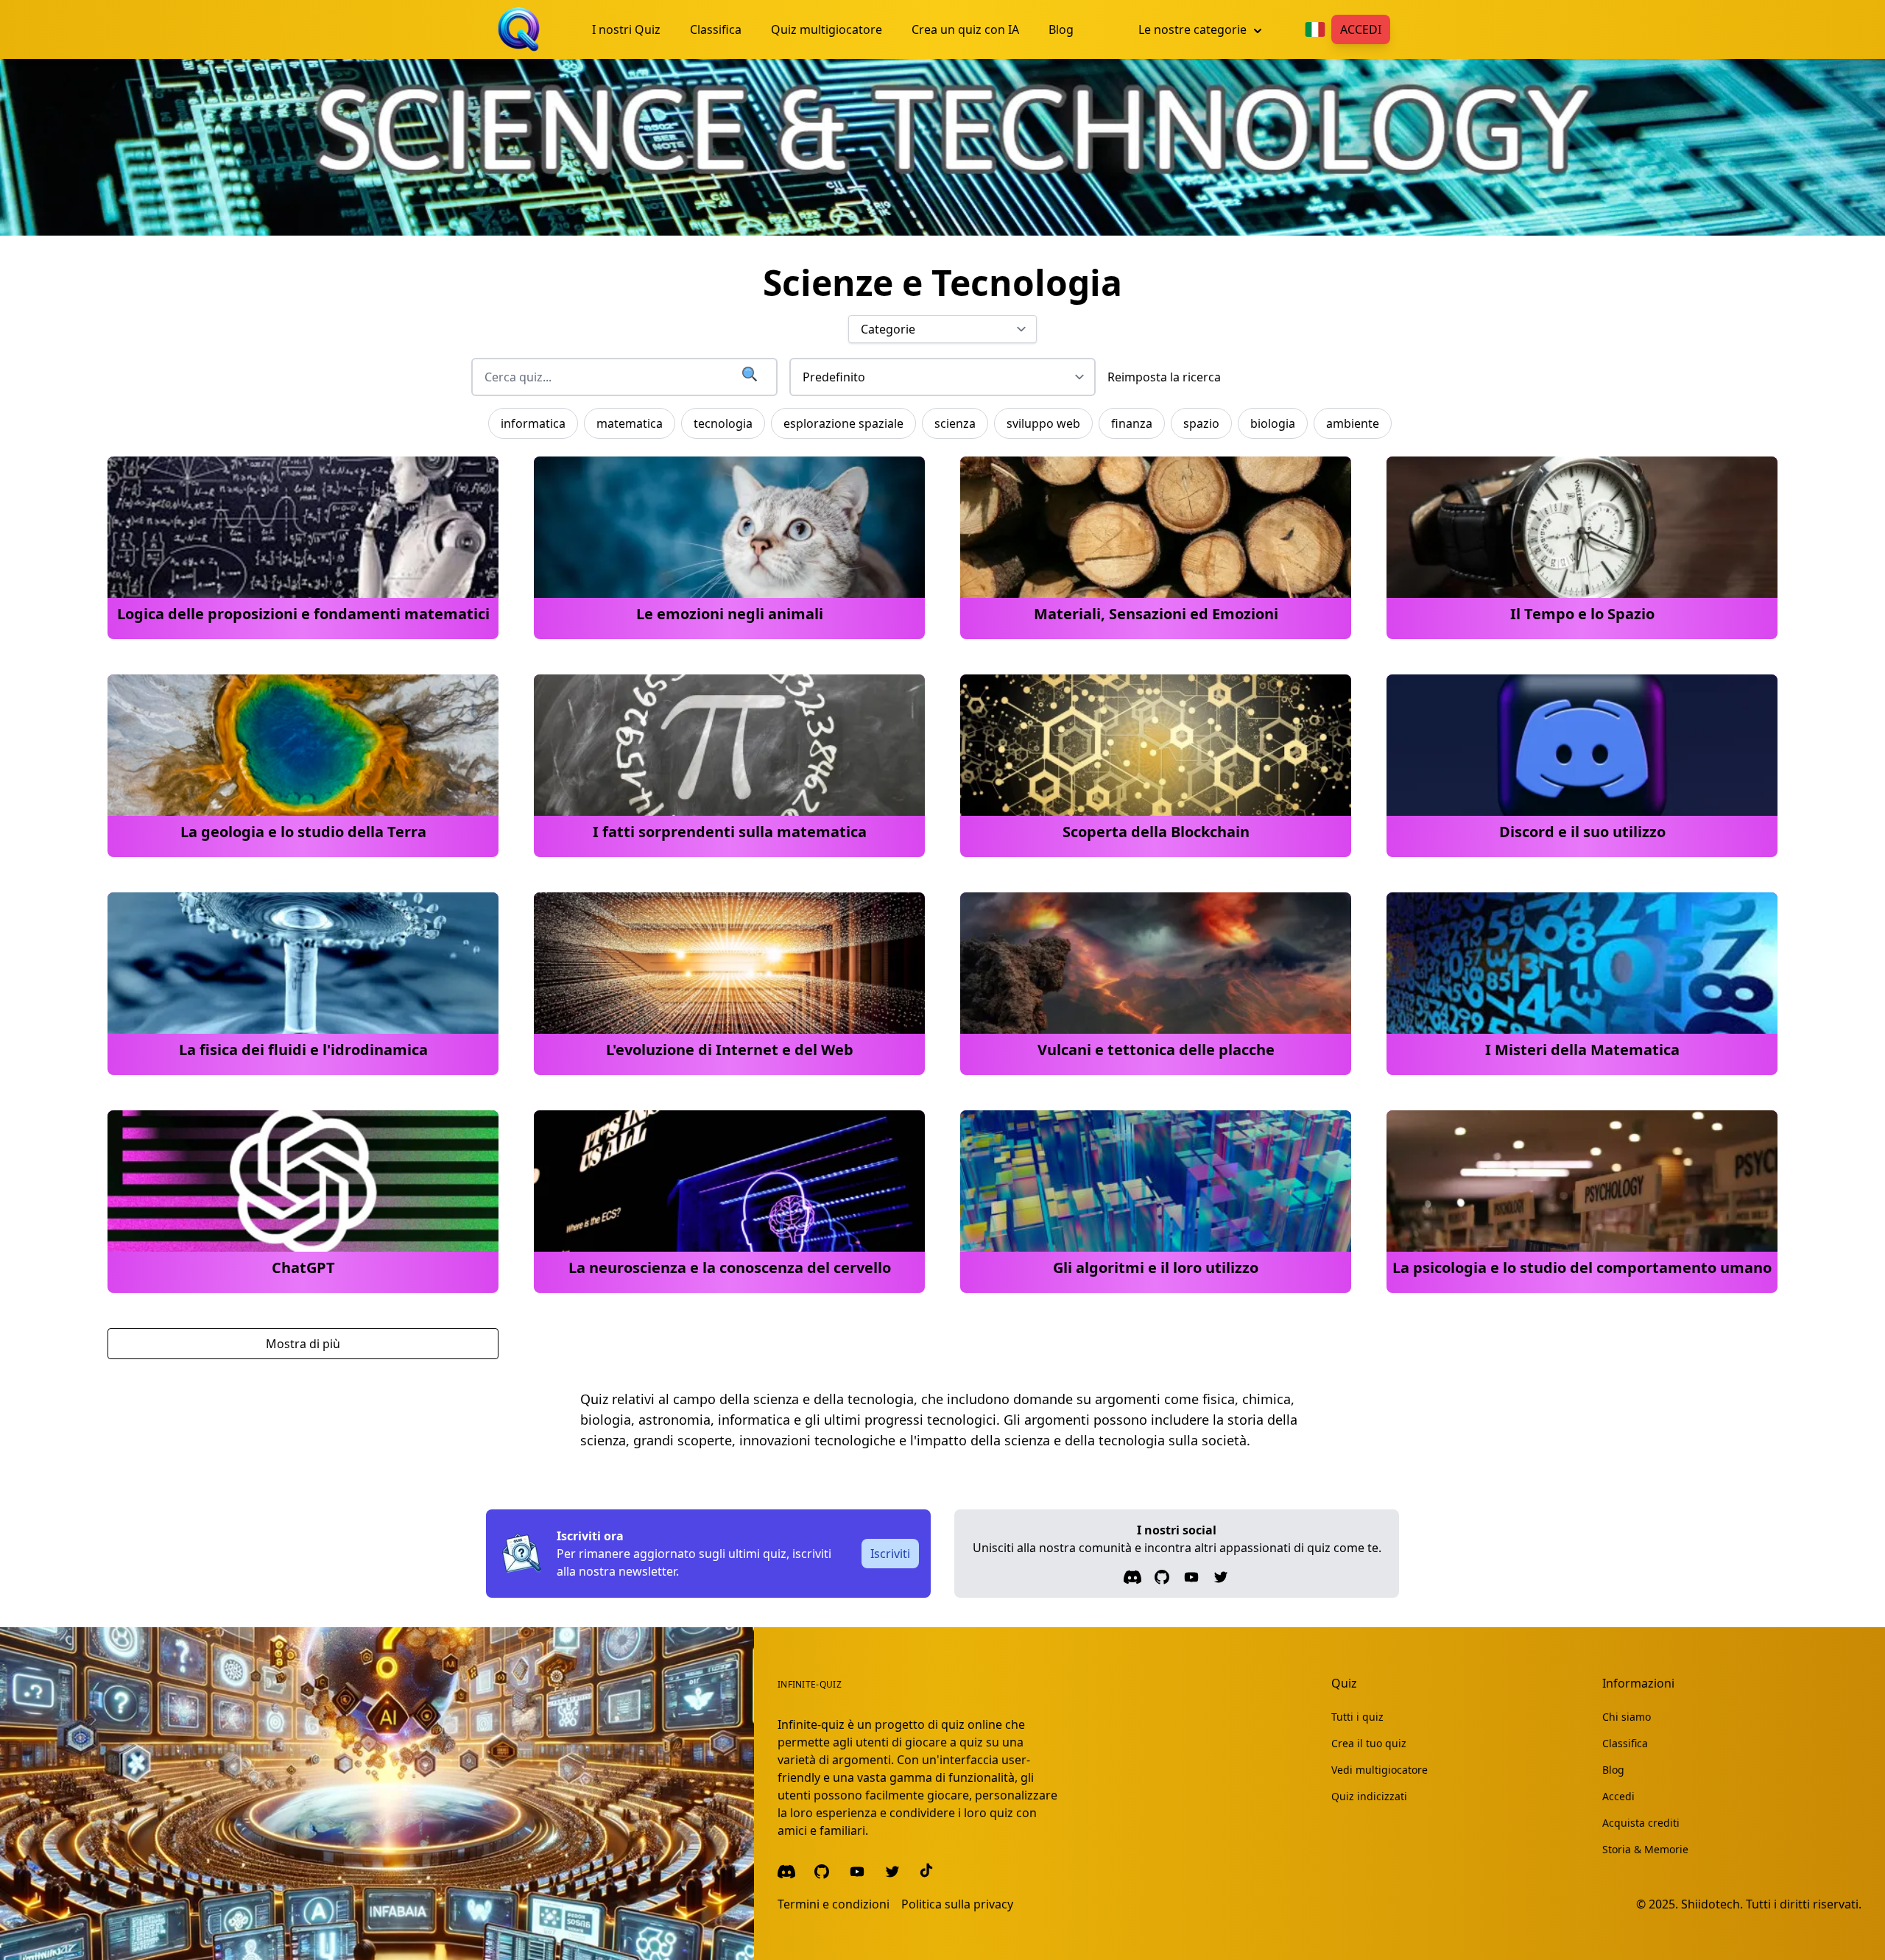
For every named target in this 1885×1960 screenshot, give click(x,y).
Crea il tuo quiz (1369, 1743)
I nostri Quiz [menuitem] (626, 29)
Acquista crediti (1641, 1823)
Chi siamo (1627, 1717)
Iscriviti (890, 1554)
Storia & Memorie (1645, 1849)
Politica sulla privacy (957, 1904)
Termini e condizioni (834, 1904)
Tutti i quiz (1357, 1717)
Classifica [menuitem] (716, 29)
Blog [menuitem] (1061, 29)
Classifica (1625, 1743)
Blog (1613, 1770)
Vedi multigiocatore (1380, 1770)
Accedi (1361, 29)
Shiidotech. (1712, 1904)
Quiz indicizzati (1369, 1796)
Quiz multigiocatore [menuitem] (827, 29)
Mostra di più (303, 1344)
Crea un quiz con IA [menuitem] (965, 29)
